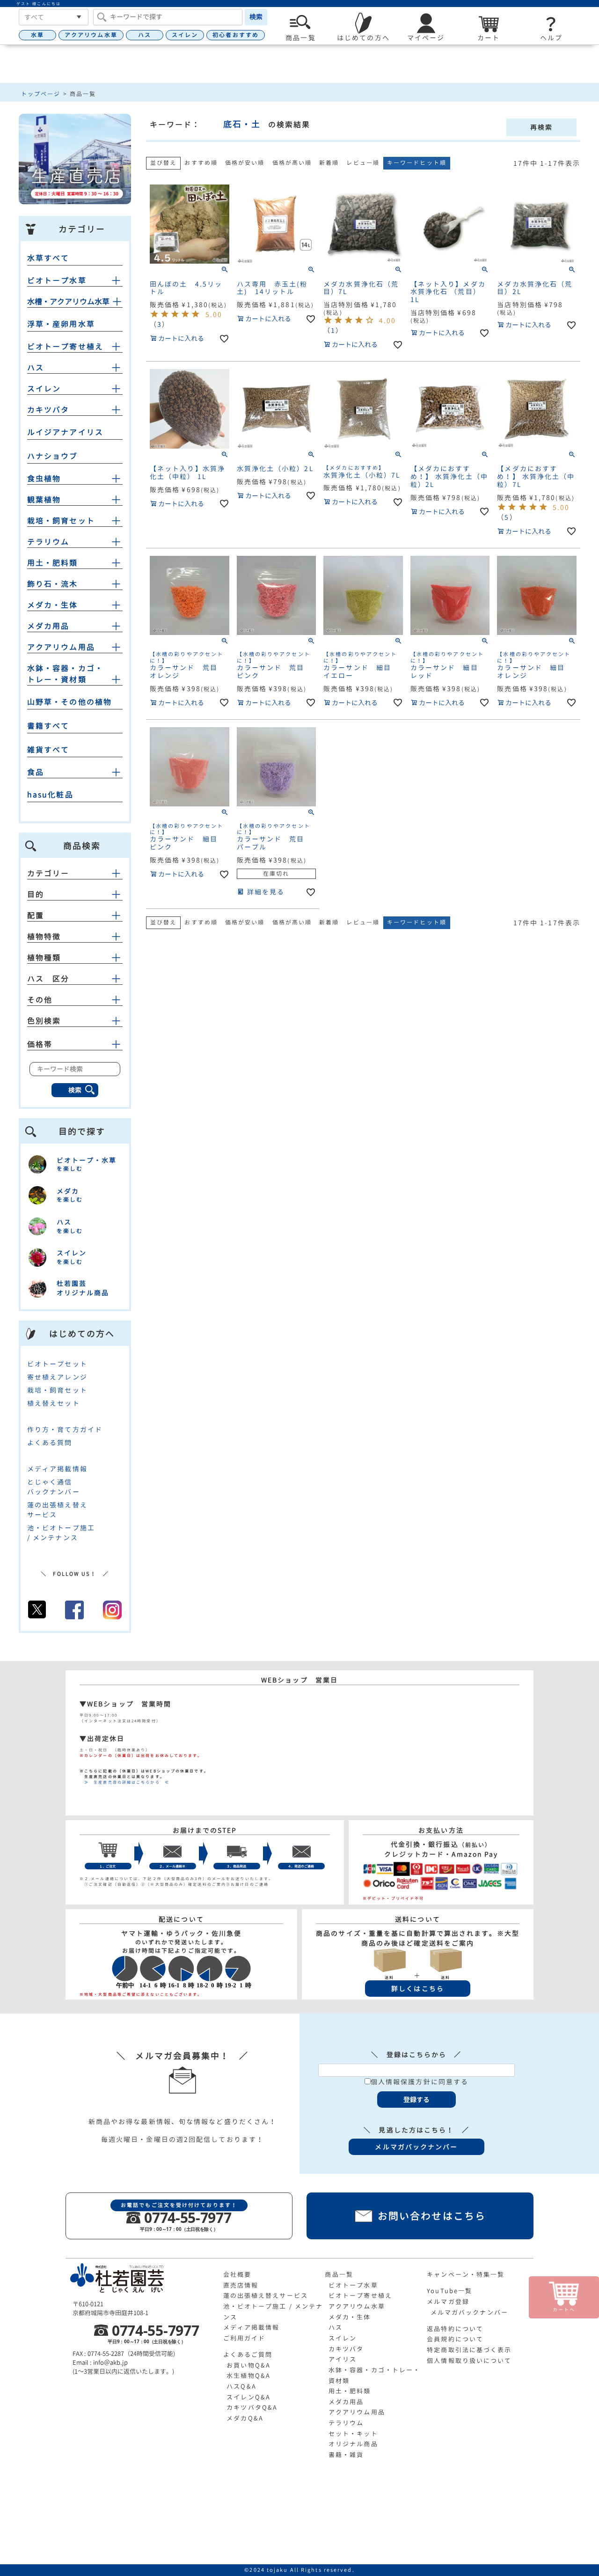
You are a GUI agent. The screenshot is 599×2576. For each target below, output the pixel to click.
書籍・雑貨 (346, 2455)
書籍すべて (48, 726)
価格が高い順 (292, 163)
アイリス (343, 2359)
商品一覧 (339, 2274)
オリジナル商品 (353, 2444)
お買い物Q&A (248, 2365)
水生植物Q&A (248, 2376)
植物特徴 (44, 937)
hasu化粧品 (50, 795)
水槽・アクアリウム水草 (68, 302)
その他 (40, 1000)
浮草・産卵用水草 (61, 324)
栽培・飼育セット (61, 521)
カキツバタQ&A (252, 2407)
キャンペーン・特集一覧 (466, 2274)
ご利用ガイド (245, 2338)
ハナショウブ (53, 456)
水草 (37, 35)
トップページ (41, 94)
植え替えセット (54, 1403)
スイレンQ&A (248, 2397)
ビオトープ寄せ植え (65, 347)
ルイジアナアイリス (65, 432)
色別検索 (44, 1021)
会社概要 (237, 2274)
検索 (256, 17)
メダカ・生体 (53, 605)
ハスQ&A (241, 2386)
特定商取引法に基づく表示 (469, 2350)
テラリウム (48, 542)
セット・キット (353, 2434)
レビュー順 (363, 163)
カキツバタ (48, 410)
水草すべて (48, 258)
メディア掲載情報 (57, 1469)
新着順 (329, 163)
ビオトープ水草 (57, 280)
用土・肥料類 (53, 563)
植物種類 (44, 958)
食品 (36, 772)
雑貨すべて (48, 750)
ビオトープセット (57, 1364)
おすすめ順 (201, 163)
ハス (145, 35)
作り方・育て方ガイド (65, 1429)
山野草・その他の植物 (69, 702)
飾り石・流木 (53, 584)
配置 (36, 915)
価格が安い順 (245, 163)
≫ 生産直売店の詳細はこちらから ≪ (124, 1782)
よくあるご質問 (248, 2355)
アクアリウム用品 (61, 647)
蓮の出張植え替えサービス (266, 2296)
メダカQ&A (245, 2418)
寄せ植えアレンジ (57, 1377)
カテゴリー (48, 873)
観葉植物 (44, 500)
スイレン (185, 35)
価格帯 (40, 1044)
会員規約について (455, 2339)
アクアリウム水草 (91, 35)
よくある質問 (50, 1443)
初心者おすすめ (236, 35)
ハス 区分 (48, 979)
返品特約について (455, 2329)
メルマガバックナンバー (469, 2312)
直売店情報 (241, 2285)
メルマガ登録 (448, 2302)
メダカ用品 (48, 626)
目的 (36, 894)
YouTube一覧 (449, 2291)
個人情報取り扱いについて (469, 2361)
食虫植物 (44, 479)
